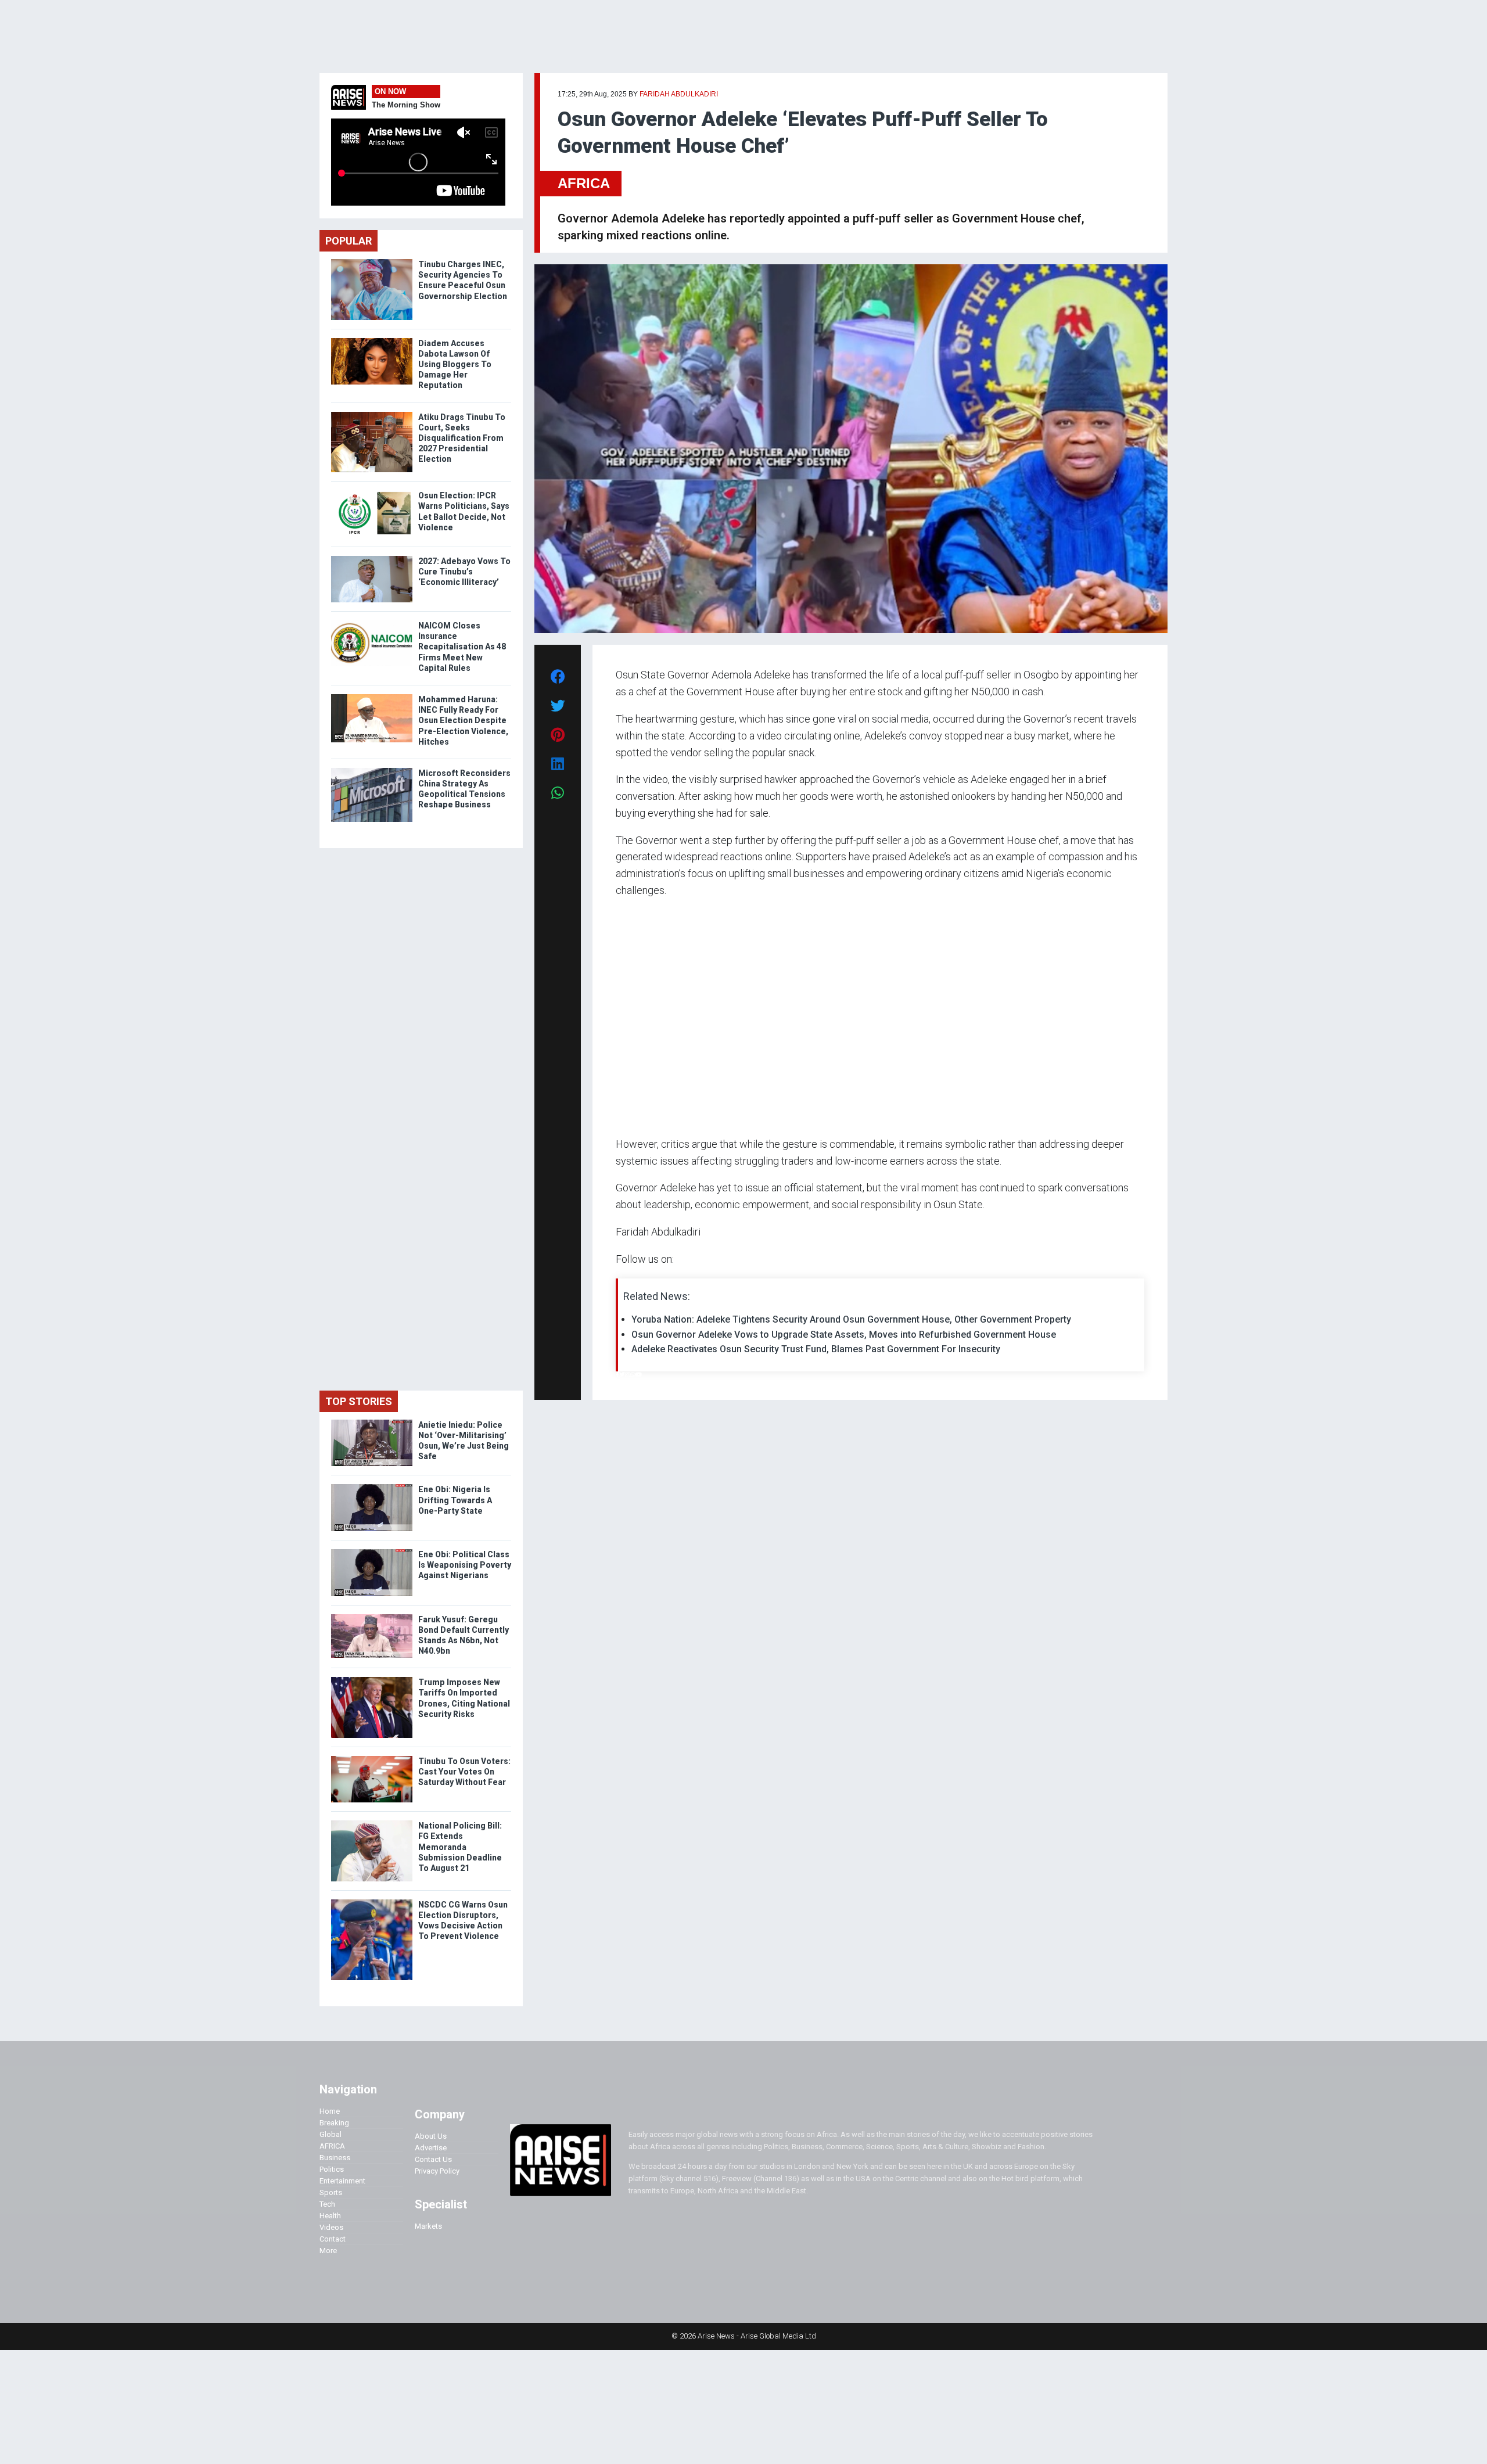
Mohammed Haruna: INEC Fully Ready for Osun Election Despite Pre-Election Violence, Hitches (463, 721)
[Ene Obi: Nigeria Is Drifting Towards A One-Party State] (372, 1487)
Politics (332, 2169)
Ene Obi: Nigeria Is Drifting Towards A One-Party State (455, 1500)
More (328, 2251)
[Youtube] (639, 1375)
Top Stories (359, 1401)
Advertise (431, 2148)
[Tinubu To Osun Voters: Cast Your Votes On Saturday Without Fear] (372, 1759)
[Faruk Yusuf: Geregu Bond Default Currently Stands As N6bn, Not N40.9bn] (372, 1617)
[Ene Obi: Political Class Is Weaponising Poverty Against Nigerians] (372, 1552)
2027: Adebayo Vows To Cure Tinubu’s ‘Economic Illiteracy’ (464, 572)
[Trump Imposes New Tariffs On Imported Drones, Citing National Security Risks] (372, 1680)
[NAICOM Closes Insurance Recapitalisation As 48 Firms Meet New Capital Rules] (372, 623)
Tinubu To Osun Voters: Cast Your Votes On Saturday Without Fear (464, 1772)
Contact (333, 2239)
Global (331, 2134)
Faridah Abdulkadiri (679, 94)
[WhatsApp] (633, 1375)
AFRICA (584, 183)
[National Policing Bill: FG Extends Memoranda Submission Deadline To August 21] (372, 1823)
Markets (428, 2226)
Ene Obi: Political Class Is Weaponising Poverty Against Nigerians (465, 1565)
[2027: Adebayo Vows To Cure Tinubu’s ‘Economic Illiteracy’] (372, 558)
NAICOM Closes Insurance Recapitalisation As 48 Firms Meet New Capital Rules (462, 647)
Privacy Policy (437, 2171)
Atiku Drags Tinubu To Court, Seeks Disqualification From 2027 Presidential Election (462, 438)
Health (330, 2216)
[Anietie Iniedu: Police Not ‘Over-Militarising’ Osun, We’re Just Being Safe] (372, 1422)
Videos (331, 2227)
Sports (331, 2192)
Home (330, 2111)
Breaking (334, 2123)
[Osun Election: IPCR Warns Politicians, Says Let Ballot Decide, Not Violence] (372, 493)
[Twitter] (622, 1375)
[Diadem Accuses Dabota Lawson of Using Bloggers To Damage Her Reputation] (372, 341)
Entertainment (342, 2181)
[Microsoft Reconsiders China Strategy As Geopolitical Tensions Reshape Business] (372, 771)
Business (335, 2158)
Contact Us (433, 2159)
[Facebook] (617, 1375)
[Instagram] (628, 1375)
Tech (327, 2204)
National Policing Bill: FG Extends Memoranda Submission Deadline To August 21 (460, 1847)
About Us (431, 2136)
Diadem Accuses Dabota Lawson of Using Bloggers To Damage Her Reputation (455, 364)
